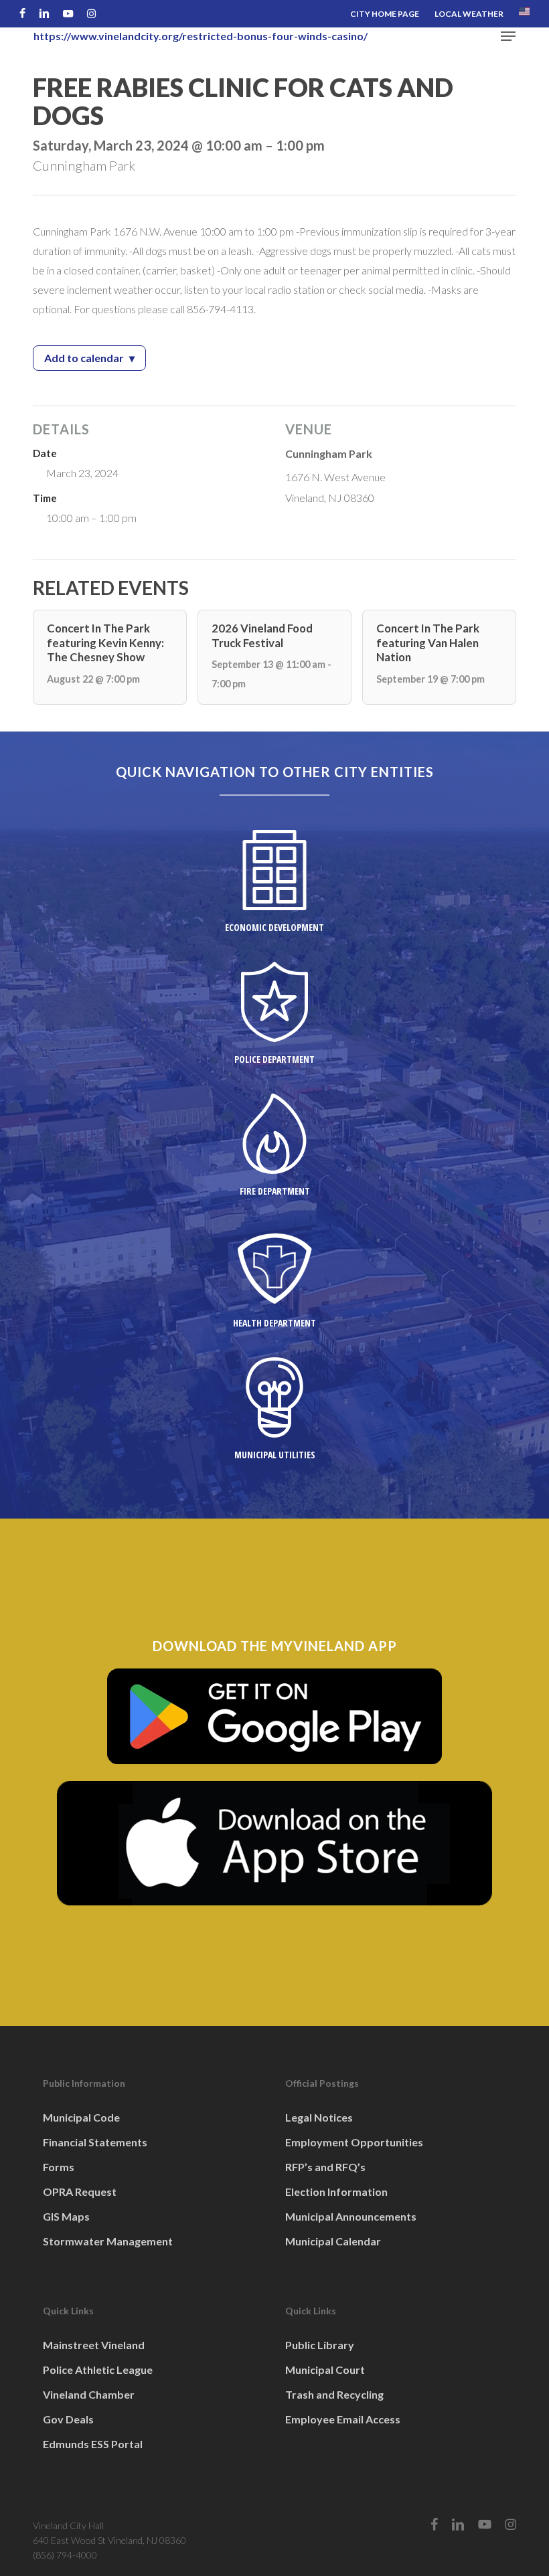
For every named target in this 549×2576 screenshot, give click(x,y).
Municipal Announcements (351, 2216)
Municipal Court (325, 2370)
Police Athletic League (98, 2370)
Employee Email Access (343, 2419)
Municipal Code (81, 2117)
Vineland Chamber (89, 2394)
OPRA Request (80, 2192)
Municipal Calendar (333, 2241)
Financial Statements (95, 2142)
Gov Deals (68, 2419)
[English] (524, 14)
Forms (59, 2167)
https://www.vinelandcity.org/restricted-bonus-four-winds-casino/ (201, 36)
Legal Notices (319, 2117)
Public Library (320, 2345)
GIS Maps (66, 2216)
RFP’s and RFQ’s (325, 2167)
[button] (508, 36)
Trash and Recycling (334, 2394)
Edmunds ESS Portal (93, 2444)
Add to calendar (95, 360)
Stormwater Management (108, 2241)
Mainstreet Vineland (94, 2345)
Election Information (336, 2192)
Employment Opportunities (354, 2142)
